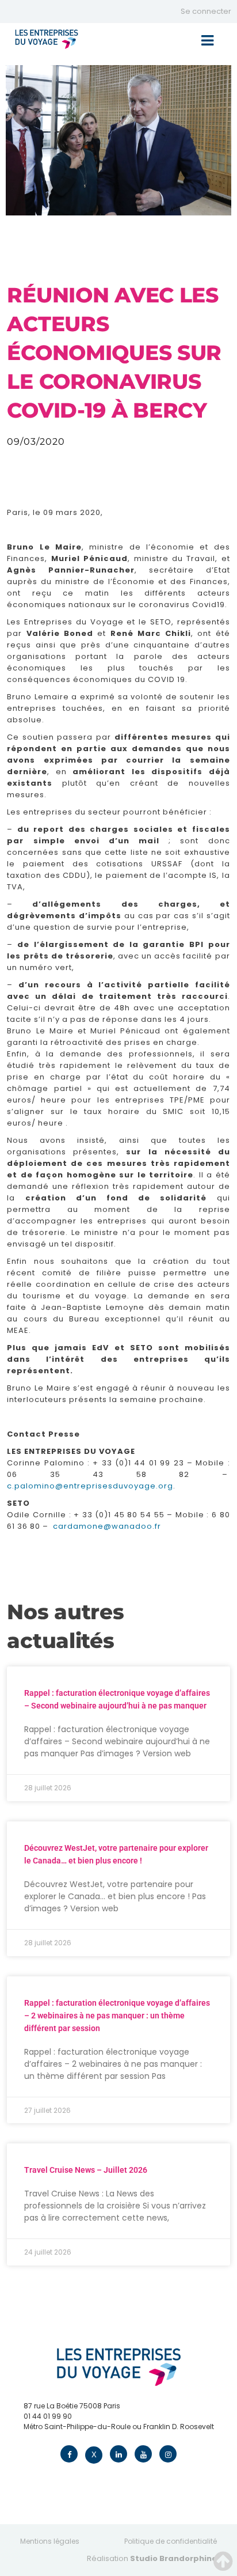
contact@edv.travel (58, 2437)
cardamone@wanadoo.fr (107, 1526)
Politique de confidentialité (171, 2541)
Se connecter (206, 11)
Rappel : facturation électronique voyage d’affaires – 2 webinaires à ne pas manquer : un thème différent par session (117, 2016)
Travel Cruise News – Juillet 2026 (86, 2170)
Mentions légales (50, 2541)
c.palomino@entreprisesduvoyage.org (90, 1486)
